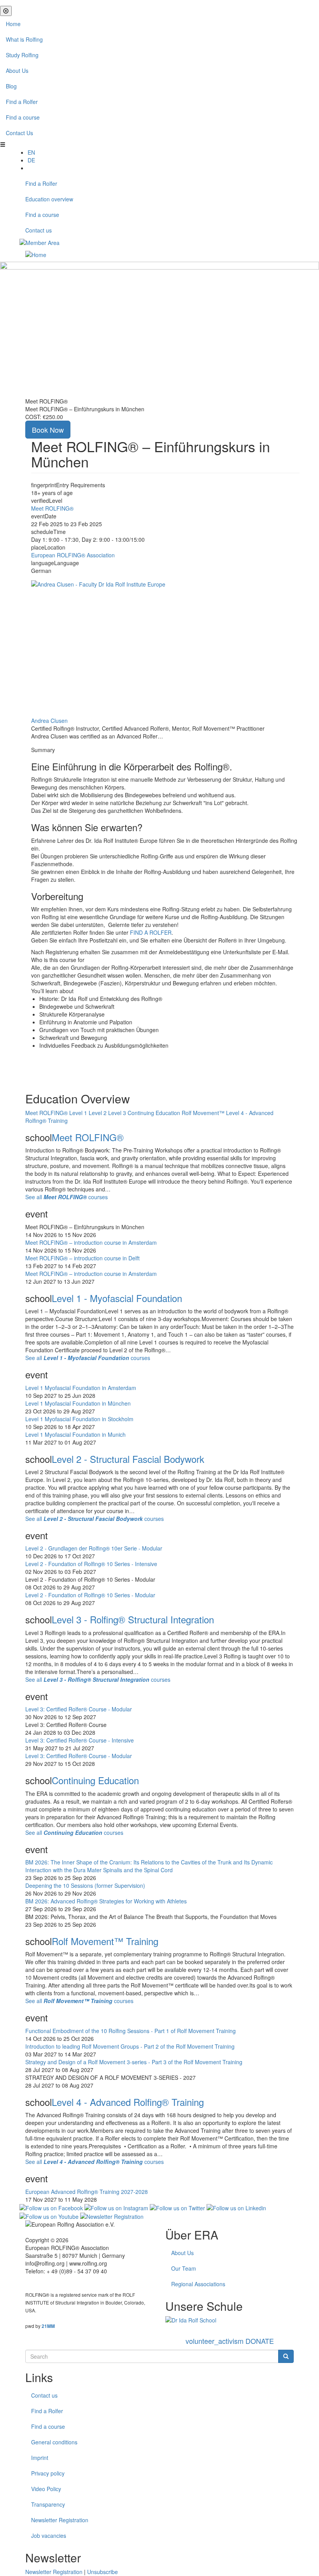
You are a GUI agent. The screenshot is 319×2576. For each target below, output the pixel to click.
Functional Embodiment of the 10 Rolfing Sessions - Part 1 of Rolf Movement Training (131, 2031)
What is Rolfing (24, 39)
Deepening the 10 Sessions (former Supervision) (85, 1885)
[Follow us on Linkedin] (236, 2207)
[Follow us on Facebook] (51, 2207)
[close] (6, 11)
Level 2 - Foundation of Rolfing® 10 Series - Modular (90, 1595)
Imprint (40, 2458)
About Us (17, 70)
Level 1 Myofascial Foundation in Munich (75, 1434)
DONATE (230, 2341)
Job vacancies (49, 2535)
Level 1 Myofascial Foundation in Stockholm (79, 1419)
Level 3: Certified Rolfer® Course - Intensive (80, 1740)
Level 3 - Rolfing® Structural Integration (133, 1619)
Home (13, 24)
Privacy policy (48, 2473)
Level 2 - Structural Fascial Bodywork (128, 1459)
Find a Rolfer (22, 102)
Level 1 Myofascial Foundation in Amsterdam (81, 1388)
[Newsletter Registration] (112, 2216)
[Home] (36, 254)
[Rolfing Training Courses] (230, 2320)
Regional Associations (198, 2284)
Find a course (23, 117)
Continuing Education (95, 1780)
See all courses (67, 1197)
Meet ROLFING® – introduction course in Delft (82, 1258)
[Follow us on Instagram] (116, 2207)
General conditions (54, 2442)
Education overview (49, 199)
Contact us (39, 230)
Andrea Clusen (49, 721)
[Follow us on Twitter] (177, 2207)
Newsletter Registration (60, 2520)
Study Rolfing (22, 55)
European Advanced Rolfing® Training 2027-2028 (87, 2192)
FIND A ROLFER (151, 932)
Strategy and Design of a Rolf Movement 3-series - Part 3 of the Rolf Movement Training (134, 2062)
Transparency (48, 2504)
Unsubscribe (103, 2572)
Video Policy (46, 2489)
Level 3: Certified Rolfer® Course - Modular (79, 1709)
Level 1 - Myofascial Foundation (117, 1298)
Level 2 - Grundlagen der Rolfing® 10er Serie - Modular (94, 1548)
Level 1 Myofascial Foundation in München (78, 1403)
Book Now (48, 430)
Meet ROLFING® (52, 508)
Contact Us (19, 133)
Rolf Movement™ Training (105, 1941)
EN (31, 152)
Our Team (184, 2268)
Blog (11, 86)
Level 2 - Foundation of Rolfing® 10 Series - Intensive (91, 1564)
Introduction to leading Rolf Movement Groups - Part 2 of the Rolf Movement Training (130, 2046)
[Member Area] (39, 242)
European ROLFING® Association (73, 555)
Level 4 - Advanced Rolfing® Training (128, 2102)
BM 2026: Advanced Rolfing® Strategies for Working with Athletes (106, 1901)
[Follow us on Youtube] (49, 2216)
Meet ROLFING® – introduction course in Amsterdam (91, 1242)
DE (31, 160)
